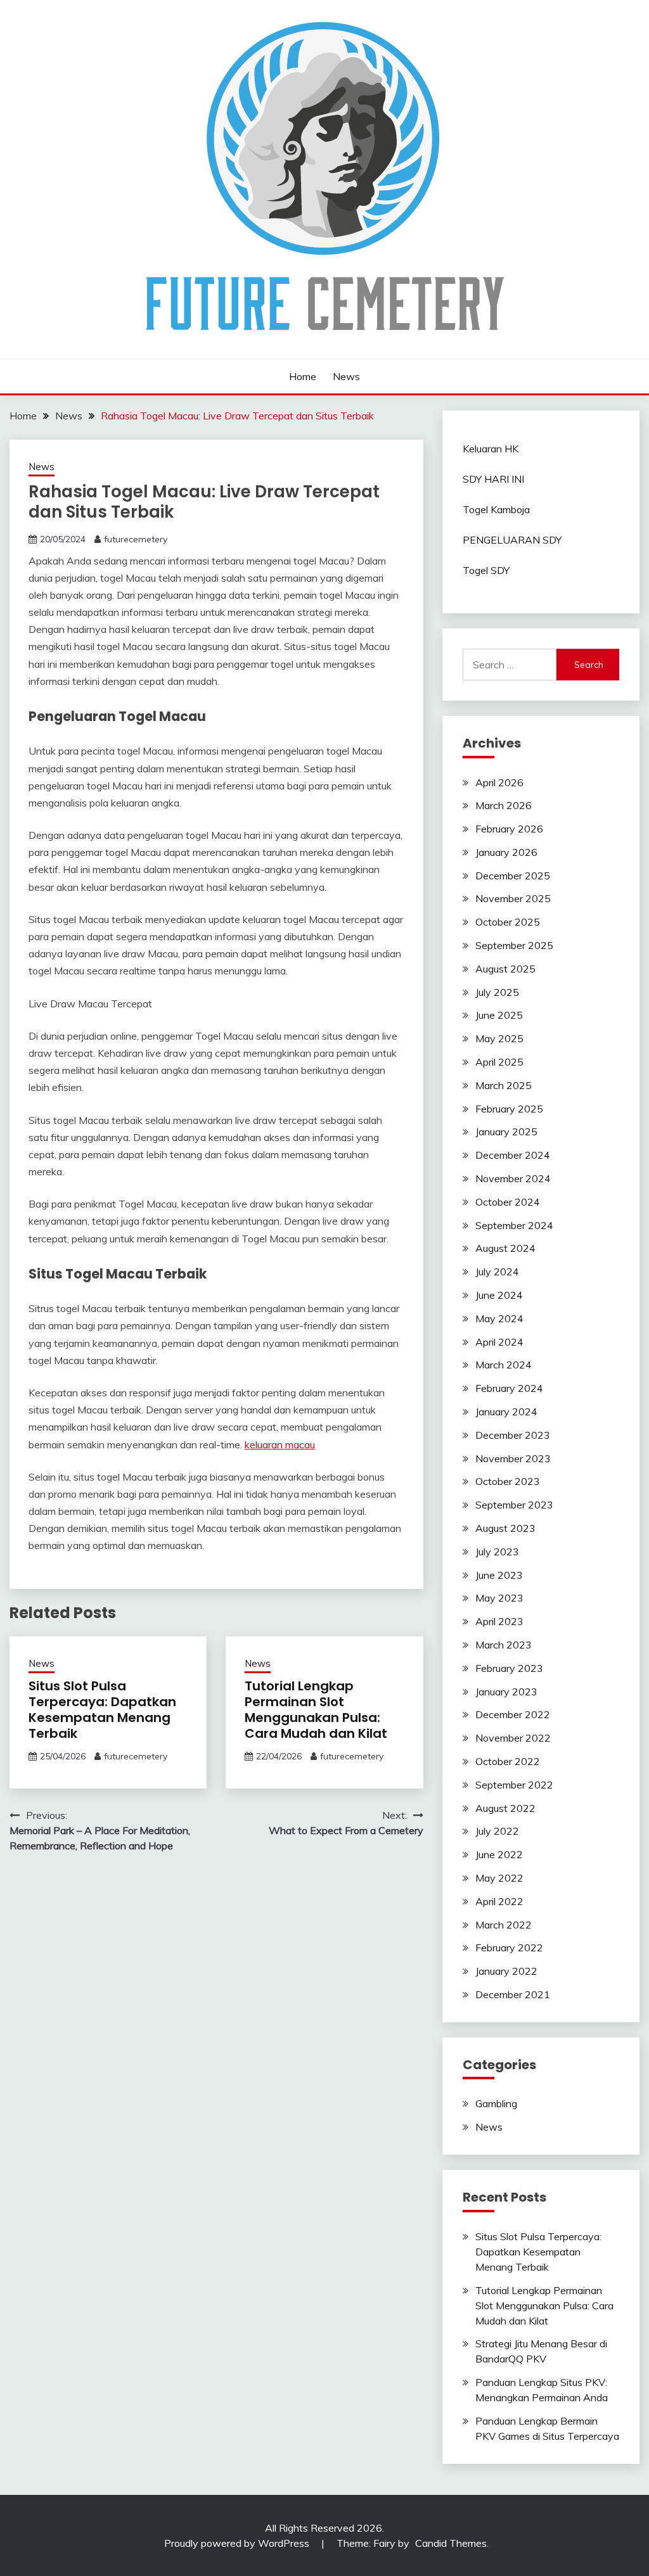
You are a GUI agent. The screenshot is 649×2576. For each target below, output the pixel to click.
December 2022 (513, 1714)
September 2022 (514, 1785)
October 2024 (508, 1202)
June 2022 (499, 1854)
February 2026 (509, 829)
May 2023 (499, 1598)
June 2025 (499, 1015)
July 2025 (497, 992)
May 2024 (499, 1318)
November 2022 (513, 1738)
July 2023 (497, 1552)
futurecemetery (136, 539)
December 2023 (513, 1435)
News (346, 376)
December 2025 (513, 876)
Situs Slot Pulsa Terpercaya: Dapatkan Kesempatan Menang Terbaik (102, 1710)
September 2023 (514, 1505)
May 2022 (499, 1878)
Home (303, 376)
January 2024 (506, 1412)
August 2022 (505, 1808)
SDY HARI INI (493, 479)
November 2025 (513, 898)
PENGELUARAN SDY (512, 540)
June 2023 (499, 1575)
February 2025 (509, 1109)
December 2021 (513, 1994)
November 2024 (513, 1178)
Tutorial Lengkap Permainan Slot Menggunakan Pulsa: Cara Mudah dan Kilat (316, 1710)
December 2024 (513, 1155)
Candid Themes (451, 2543)
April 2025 (499, 1062)
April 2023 (499, 1621)
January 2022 (506, 1971)
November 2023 (513, 1458)
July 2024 (497, 1272)
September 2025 (514, 945)
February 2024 (509, 1388)
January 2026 (506, 852)
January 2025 (506, 1132)
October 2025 (508, 922)
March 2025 (504, 1085)
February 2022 (509, 1948)
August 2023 (505, 1528)
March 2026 (504, 805)
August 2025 (505, 969)
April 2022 (499, 1901)
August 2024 (505, 1248)
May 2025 (499, 1038)
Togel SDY (486, 570)
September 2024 (514, 1225)
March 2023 (504, 1645)
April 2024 (499, 1342)
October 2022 (508, 1761)
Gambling (496, 2103)
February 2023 (509, 1668)
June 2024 (499, 1295)
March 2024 (504, 1365)
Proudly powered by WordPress (238, 2543)
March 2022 (504, 1925)
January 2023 (506, 1692)
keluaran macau (280, 1444)
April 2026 (499, 782)
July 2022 (497, 1831)
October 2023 (508, 1481)
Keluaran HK (491, 449)
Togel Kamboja (496, 509)
